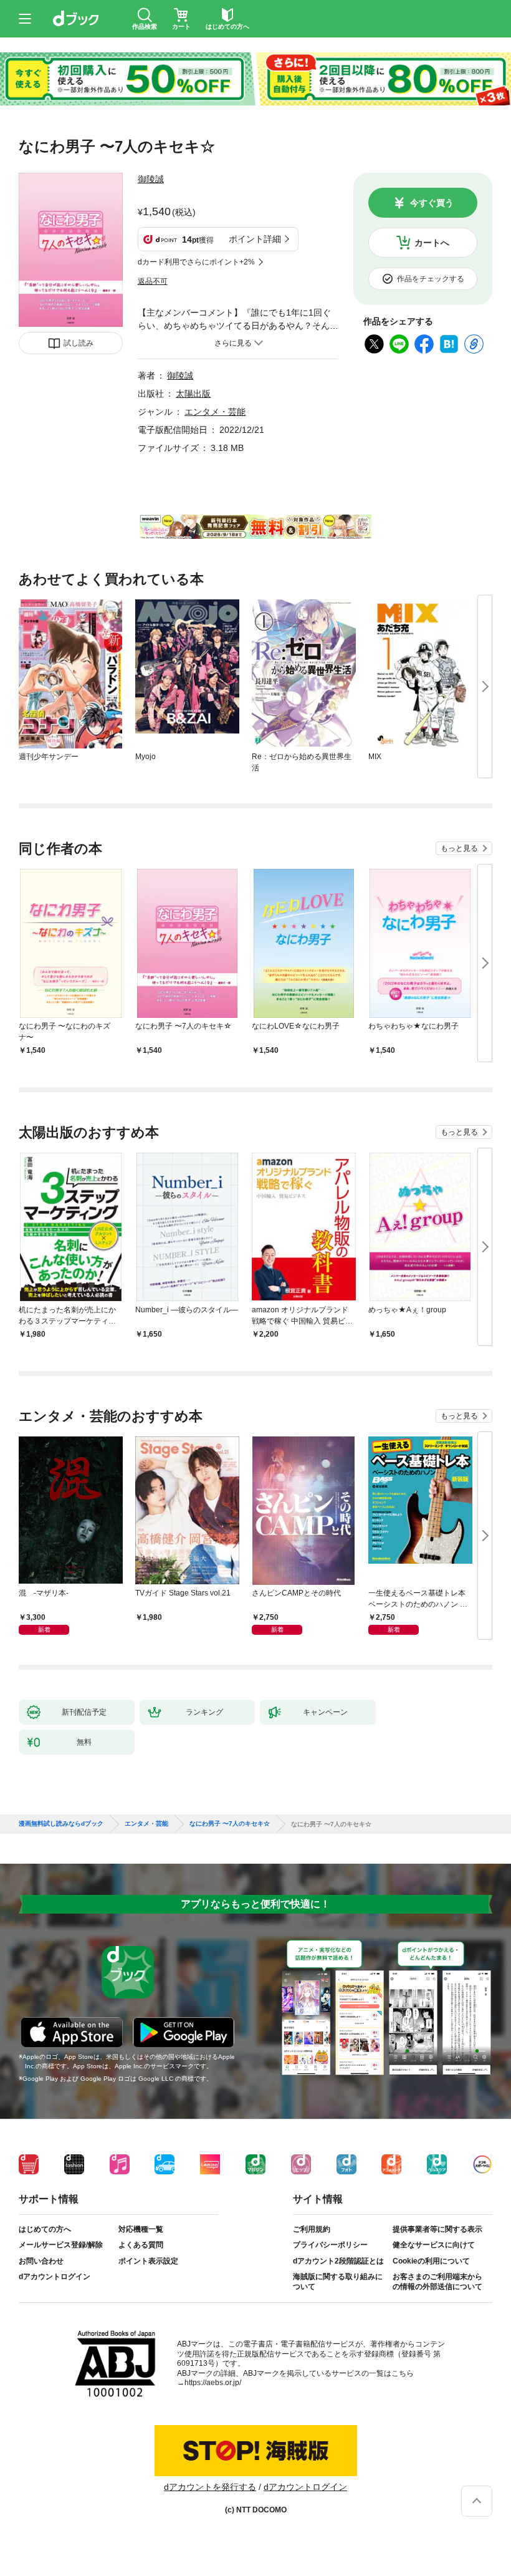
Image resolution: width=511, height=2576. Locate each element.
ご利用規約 (312, 2229)
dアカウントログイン (55, 2277)
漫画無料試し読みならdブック (61, 1824)
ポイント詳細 (255, 239)
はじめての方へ (45, 2229)
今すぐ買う (432, 203)
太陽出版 (193, 394)
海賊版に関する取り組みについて (338, 2282)
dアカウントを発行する (210, 2487)
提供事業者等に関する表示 (437, 2229)
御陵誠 (151, 179)
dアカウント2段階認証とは (338, 2261)
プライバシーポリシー (330, 2245)
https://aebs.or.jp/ (213, 2383)
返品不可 (153, 281)
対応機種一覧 (141, 2229)
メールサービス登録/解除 (61, 2245)
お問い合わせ (41, 2261)
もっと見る (459, 848)
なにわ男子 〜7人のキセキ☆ (230, 1824)
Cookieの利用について (431, 2261)
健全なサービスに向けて (434, 2245)
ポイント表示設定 (148, 2261)
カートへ (432, 243)
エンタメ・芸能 (215, 412)
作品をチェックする (431, 279)
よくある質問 (141, 2245)
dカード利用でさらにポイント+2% (196, 262)
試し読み (79, 343)
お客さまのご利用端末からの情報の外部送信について (437, 2282)
